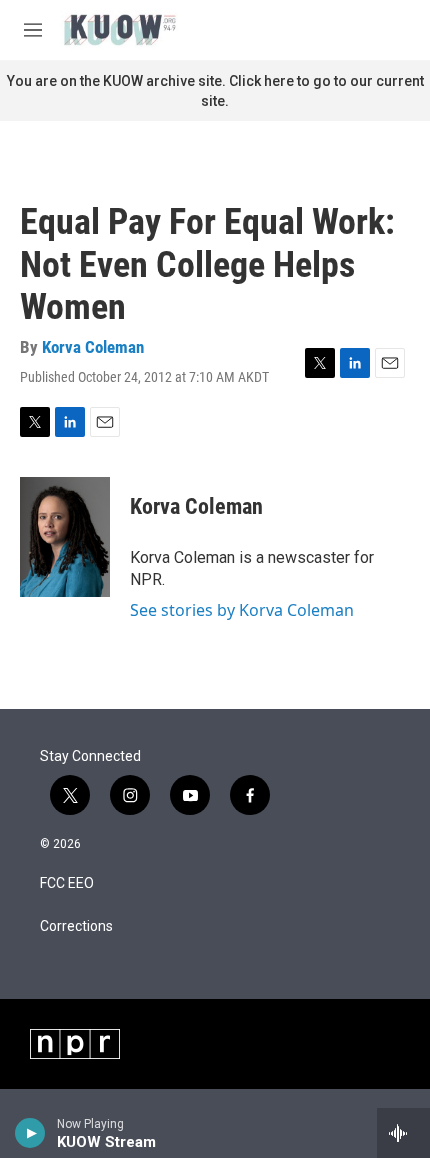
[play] (30, 1133)
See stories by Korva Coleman (242, 610)
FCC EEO (67, 883)
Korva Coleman (93, 347)
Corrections (76, 926)
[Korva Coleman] (65, 537)
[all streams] (403, 1133)
